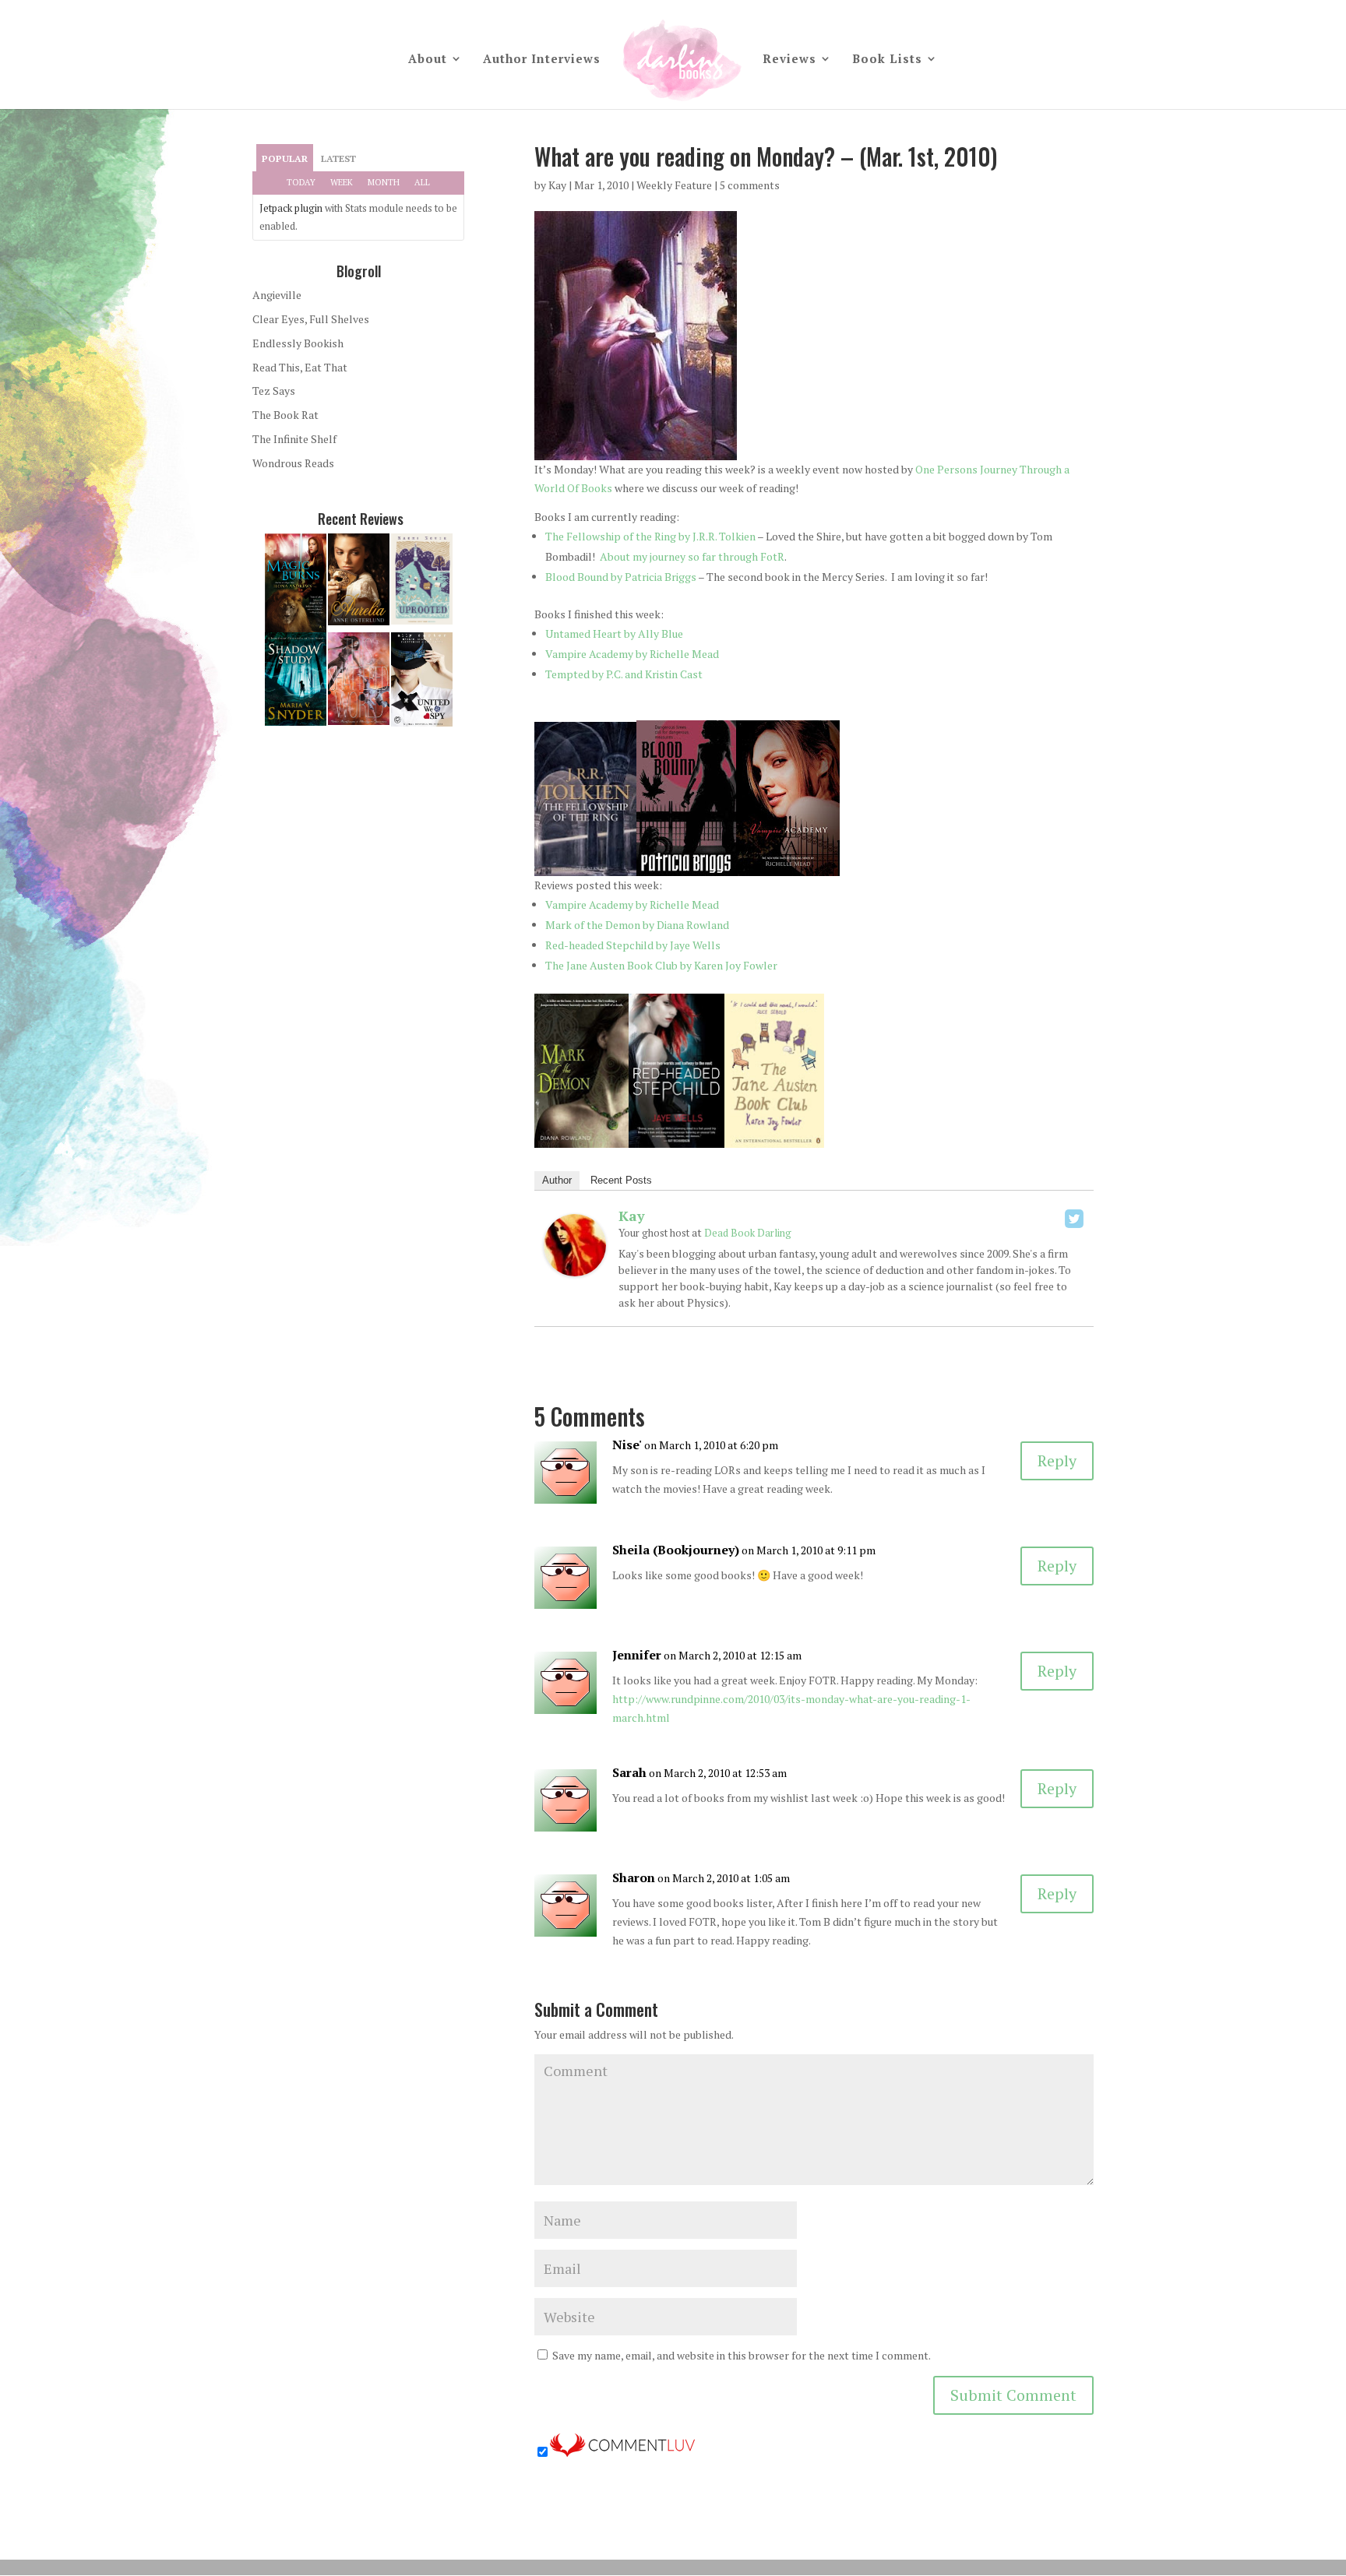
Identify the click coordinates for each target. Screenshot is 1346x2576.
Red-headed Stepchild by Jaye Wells (633, 945)
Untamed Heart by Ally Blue (614, 633)
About (428, 60)
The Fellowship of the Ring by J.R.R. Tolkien (650, 536)
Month (384, 182)
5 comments (750, 185)
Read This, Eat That (300, 367)
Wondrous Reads (293, 463)
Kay (557, 185)
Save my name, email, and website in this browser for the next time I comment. (742, 2355)
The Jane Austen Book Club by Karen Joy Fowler (661, 965)
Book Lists (887, 60)
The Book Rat (285, 415)
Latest (338, 158)
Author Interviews (542, 60)
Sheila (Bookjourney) (676, 1550)
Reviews (789, 60)
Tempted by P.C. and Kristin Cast (624, 674)
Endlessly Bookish (298, 343)
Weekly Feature (674, 185)
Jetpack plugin (291, 208)
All (422, 182)
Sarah (629, 1772)
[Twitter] (1074, 1219)
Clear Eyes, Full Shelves (311, 319)
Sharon (634, 1877)
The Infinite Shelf (294, 439)
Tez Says (274, 391)
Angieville (277, 295)
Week (342, 182)
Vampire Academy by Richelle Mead (632, 654)
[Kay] (575, 1267)
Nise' (627, 1445)
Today (301, 182)
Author (557, 1180)
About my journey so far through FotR (692, 556)
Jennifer (637, 1655)
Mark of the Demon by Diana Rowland (637, 925)
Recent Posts (621, 1180)
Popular (285, 158)
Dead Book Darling (748, 1233)
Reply (1057, 1460)
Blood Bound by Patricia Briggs (621, 577)
